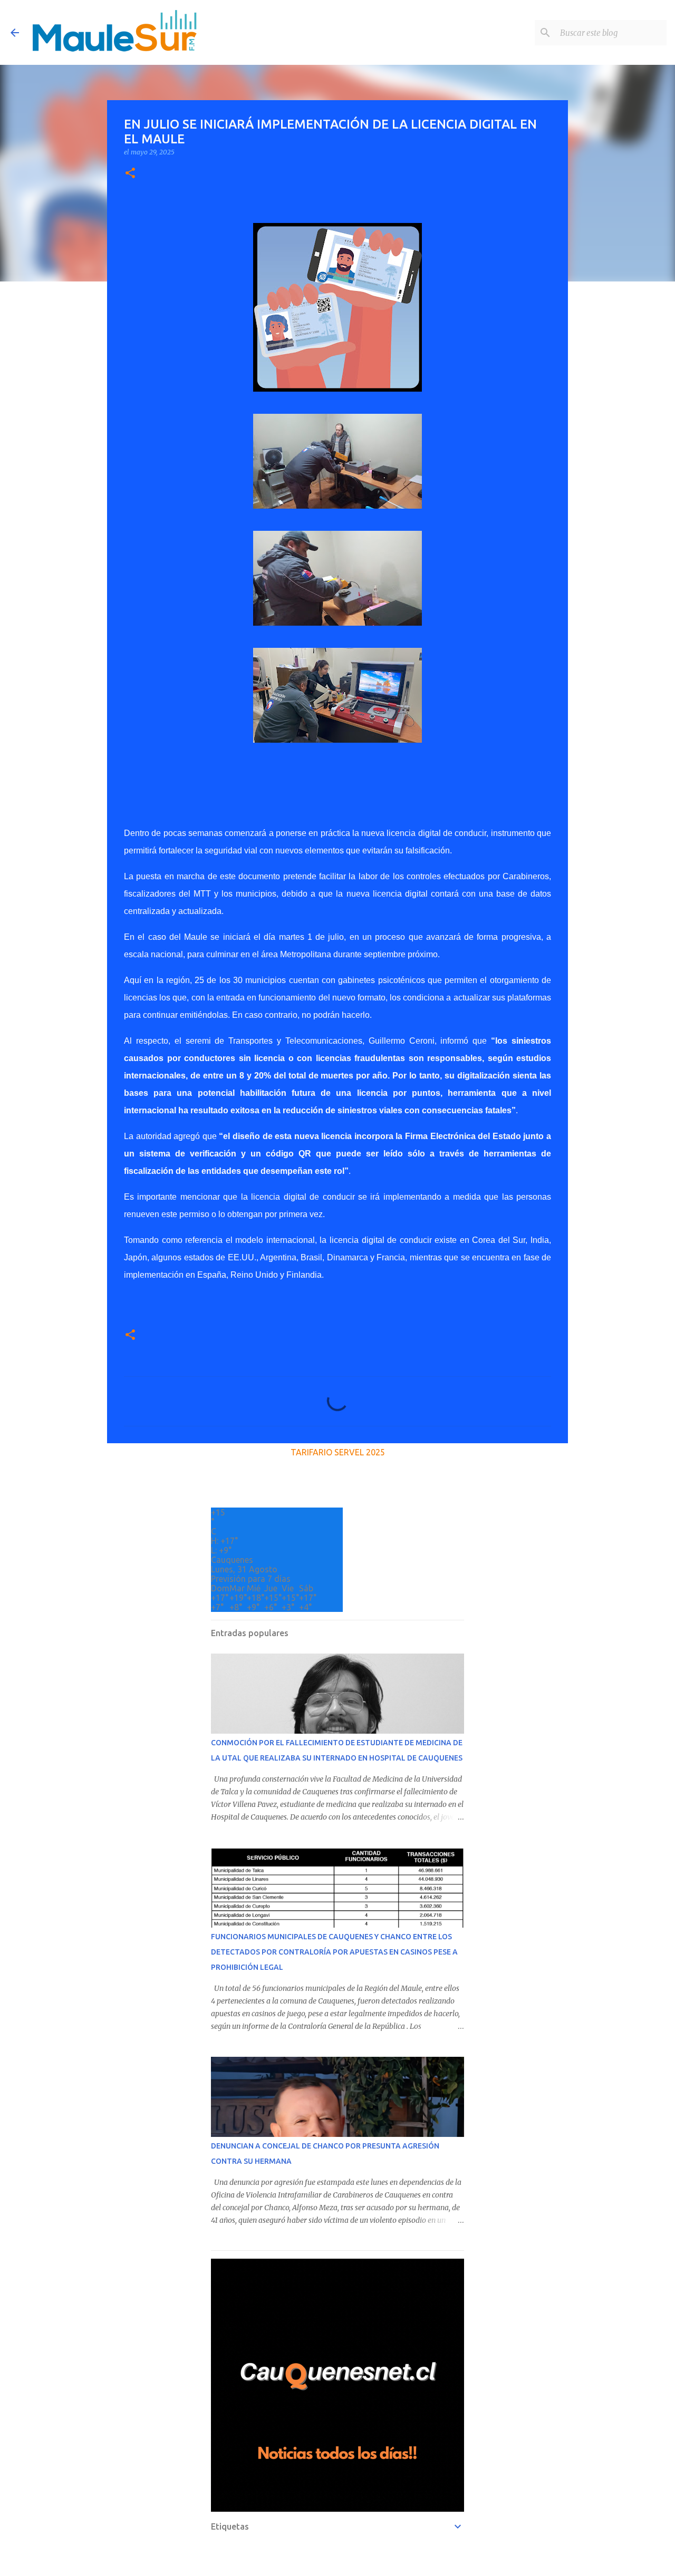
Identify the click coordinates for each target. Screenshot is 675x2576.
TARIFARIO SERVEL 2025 (338, 1452)
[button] (130, 174)
